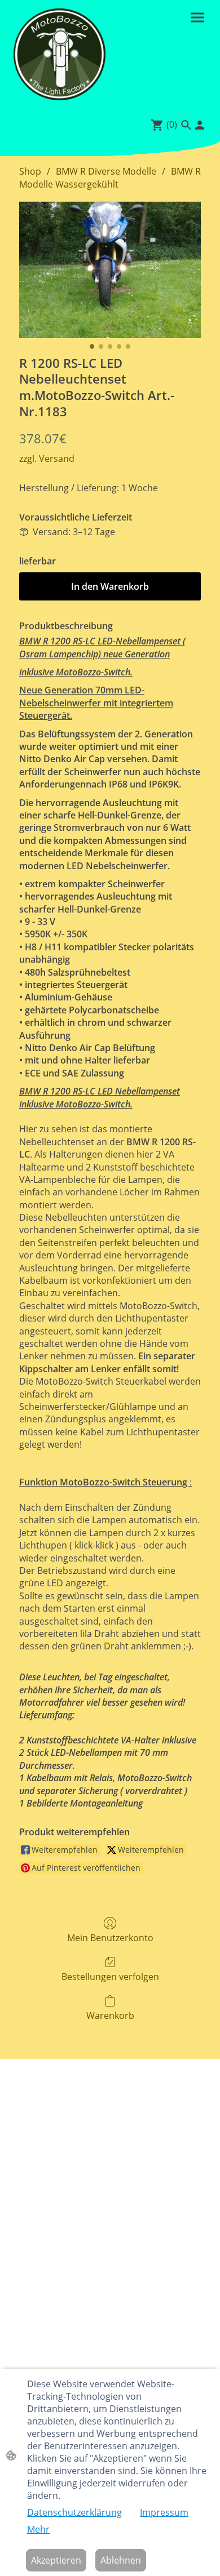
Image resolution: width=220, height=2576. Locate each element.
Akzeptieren (56, 2560)
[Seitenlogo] (60, 54)
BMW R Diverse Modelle (106, 171)
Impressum (164, 2512)
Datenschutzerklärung (74, 2512)
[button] (186, 125)
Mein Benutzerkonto (110, 1937)
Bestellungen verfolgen (110, 1976)
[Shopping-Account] (200, 125)
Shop (30, 171)
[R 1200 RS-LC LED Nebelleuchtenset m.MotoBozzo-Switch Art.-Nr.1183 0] (110, 270)
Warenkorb (110, 2015)
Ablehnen (121, 2560)
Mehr (38, 2529)
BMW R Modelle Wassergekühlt (110, 177)
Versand (57, 459)
